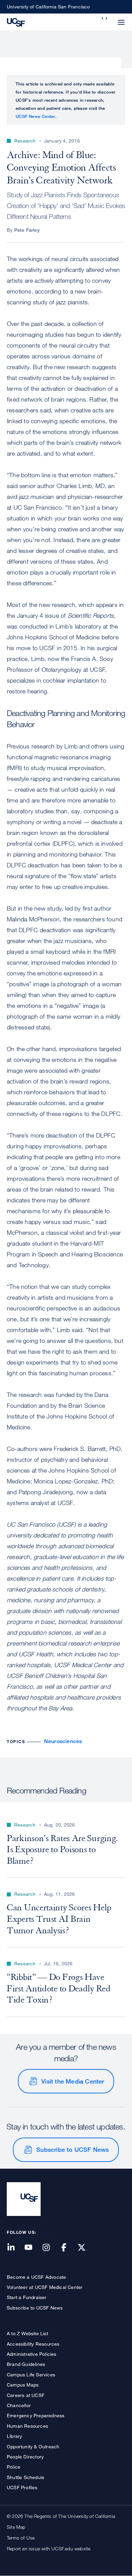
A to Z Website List (27, 2333)
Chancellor (19, 2405)
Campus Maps (23, 2385)
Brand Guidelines (26, 2364)
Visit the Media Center (73, 2081)
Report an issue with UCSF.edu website (49, 2548)
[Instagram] (50, 2248)
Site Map (16, 2527)
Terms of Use (21, 2538)
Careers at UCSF (26, 2395)
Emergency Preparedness (36, 2415)
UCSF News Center (35, 116)
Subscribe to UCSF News (72, 2149)
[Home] (16, 22)
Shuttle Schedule (26, 2477)
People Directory (25, 2457)
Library (14, 2436)
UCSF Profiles (22, 2487)
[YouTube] (32, 2248)
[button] (105, 18)
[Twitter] (86, 2248)
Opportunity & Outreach (33, 2446)
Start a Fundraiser (27, 2297)
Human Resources (27, 2426)
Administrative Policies (32, 2354)
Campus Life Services (31, 2375)
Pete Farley (27, 230)
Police (14, 2467)
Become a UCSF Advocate (36, 2277)
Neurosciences (63, 1741)
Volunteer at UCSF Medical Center (45, 2287)
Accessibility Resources (33, 2344)
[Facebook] (68, 2248)
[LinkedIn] (15, 2248)
